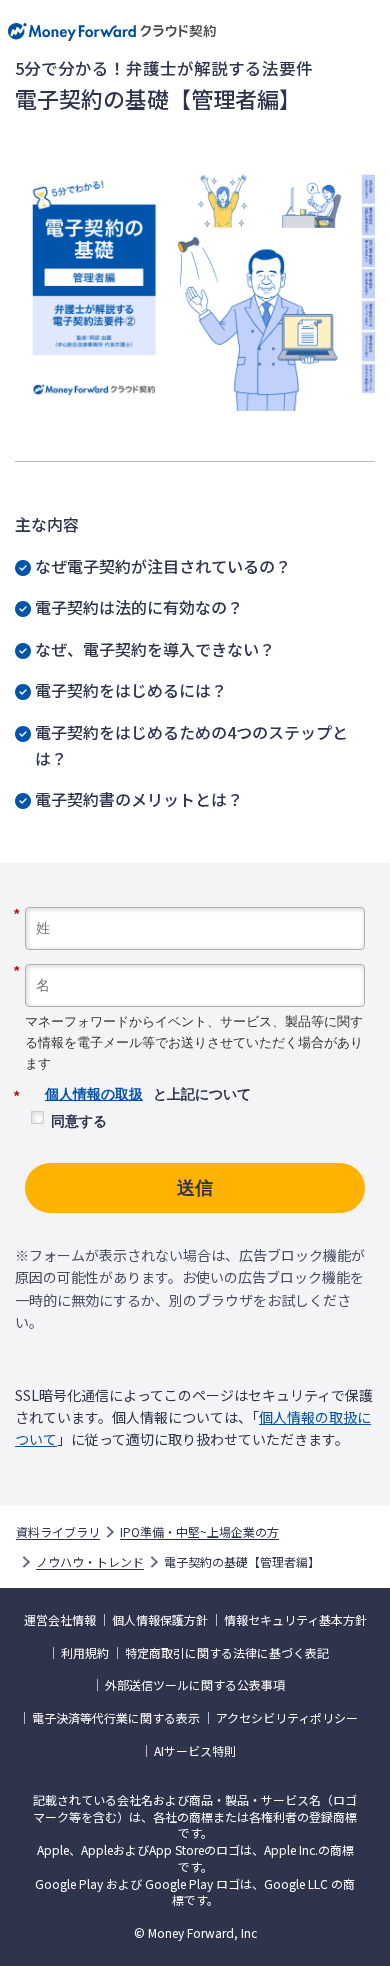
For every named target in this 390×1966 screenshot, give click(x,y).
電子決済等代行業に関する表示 (116, 1718)
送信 (195, 1188)
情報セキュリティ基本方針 (295, 1620)
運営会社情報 (60, 1620)
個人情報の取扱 (94, 1094)
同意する (79, 1121)
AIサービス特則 (195, 1751)
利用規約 (85, 1653)
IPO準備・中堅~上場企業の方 (199, 1532)
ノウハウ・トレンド (90, 1562)
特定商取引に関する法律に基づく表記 (227, 1653)
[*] (195, 900)
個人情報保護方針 (160, 1620)
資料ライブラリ (58, 1532)
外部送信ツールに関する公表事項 (195, 1685)
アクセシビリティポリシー (287, 1718)
